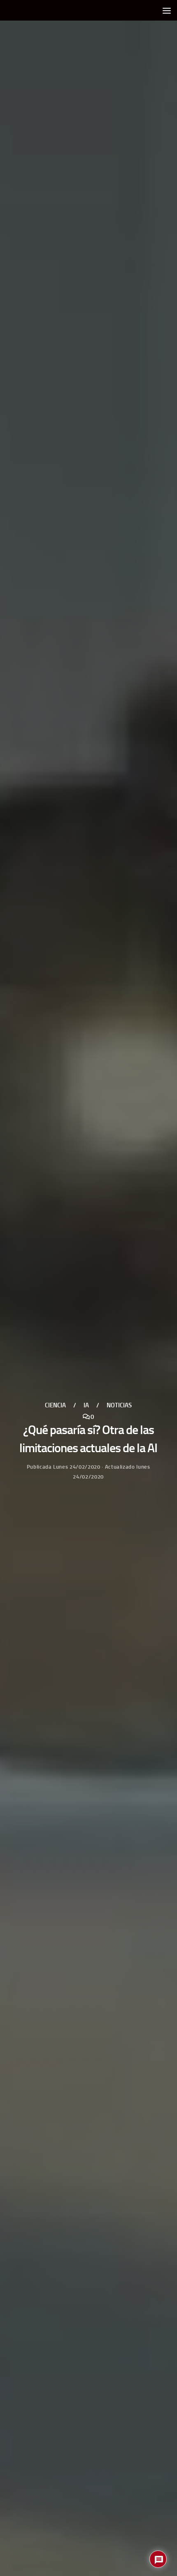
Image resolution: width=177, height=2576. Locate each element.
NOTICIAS (119, 1405)
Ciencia (55, 1405)
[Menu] (167, 10)
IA (86, 1405)
